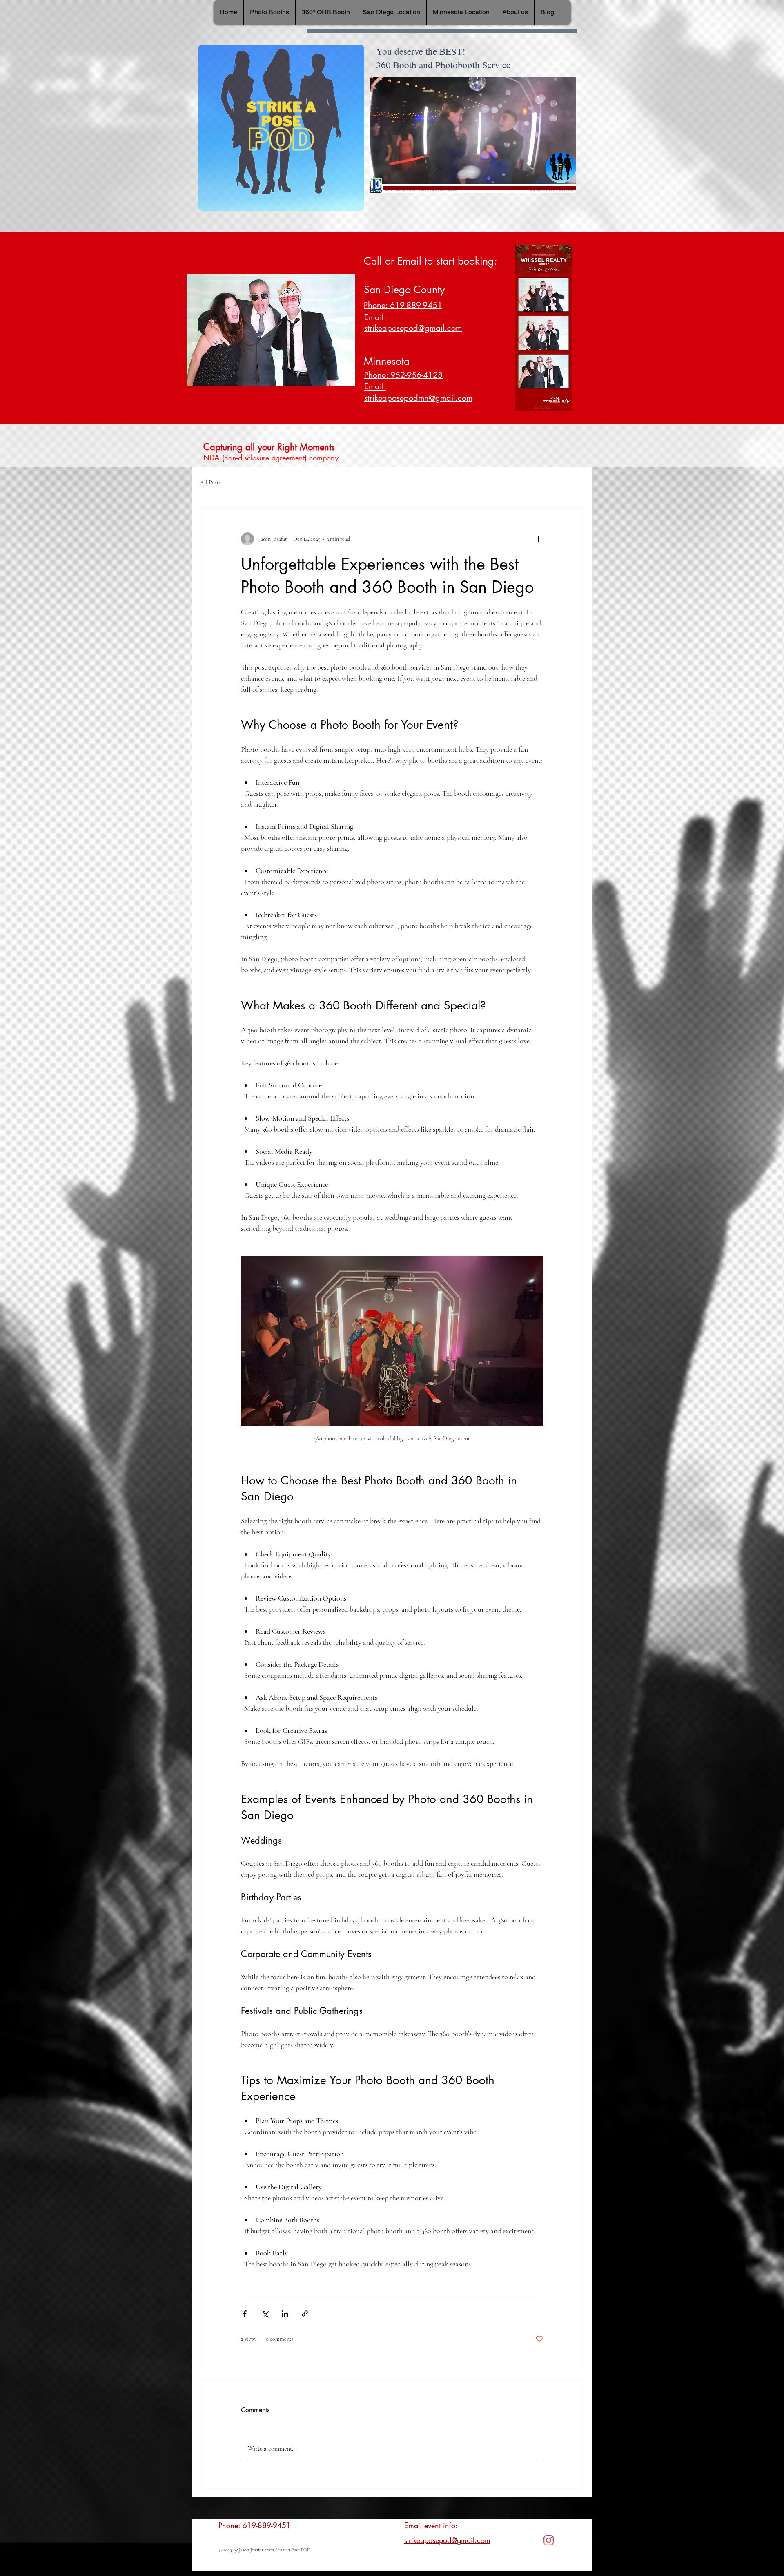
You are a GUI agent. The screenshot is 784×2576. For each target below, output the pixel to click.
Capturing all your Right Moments (269, 447)
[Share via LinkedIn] (285, 2314)
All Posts (210, 483)
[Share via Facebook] (245, 2314)
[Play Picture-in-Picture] (551, 182)
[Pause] (380, 182)
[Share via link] (305, 2314)
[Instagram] (549, 2540)
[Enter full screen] (565, 182)
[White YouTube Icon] (573, 2540)
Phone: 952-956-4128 (403, 375)
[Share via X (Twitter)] (265, 2314)
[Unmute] (394, 182)
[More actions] (538, 539)
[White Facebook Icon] (561, 2540)
